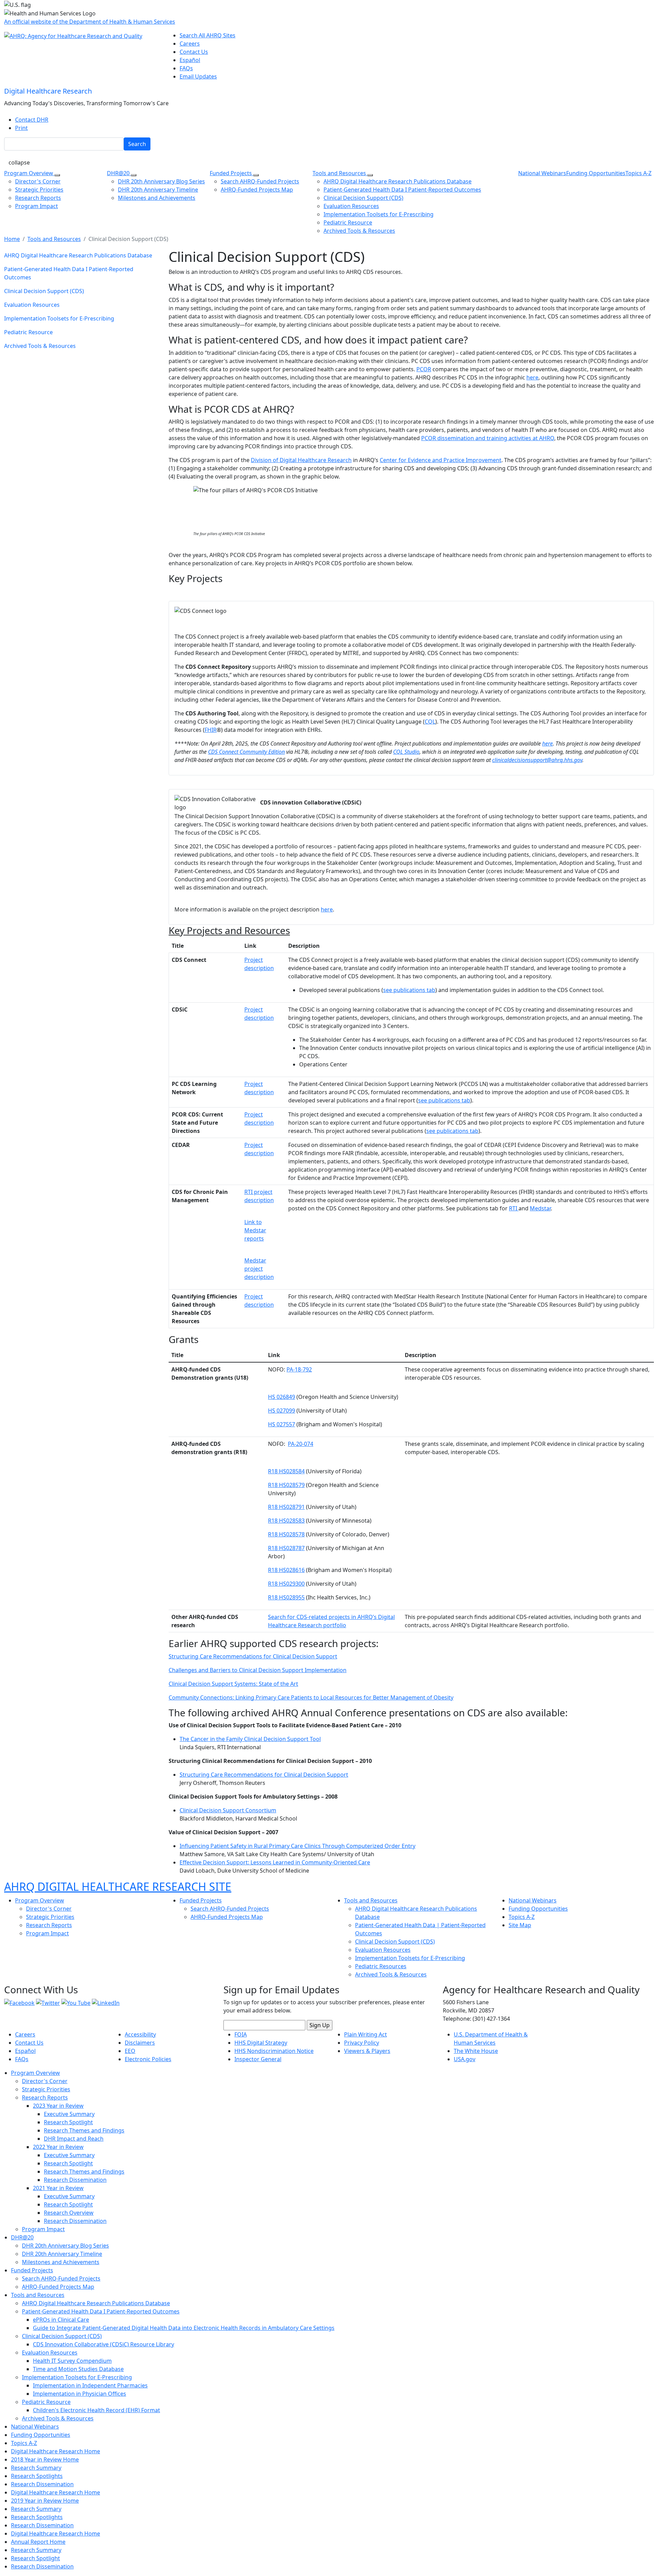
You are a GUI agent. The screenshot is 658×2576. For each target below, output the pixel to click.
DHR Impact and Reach (74, 2139)
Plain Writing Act (365, 2034)
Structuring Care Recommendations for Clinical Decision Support (253, 1656)
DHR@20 (119, 173)
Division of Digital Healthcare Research (301, 460)
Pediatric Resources (381, 1966)
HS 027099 (282, 1411)
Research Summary (36, 2468)
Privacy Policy (362, 2043)
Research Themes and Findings (84, 2130)
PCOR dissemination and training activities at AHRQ (488, 438)
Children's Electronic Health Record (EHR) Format (96, 2410)
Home (12, 239)
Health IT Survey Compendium (72, 2361)
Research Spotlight (68, 2122)
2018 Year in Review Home (45, 2459)
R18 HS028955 (286, 1597)
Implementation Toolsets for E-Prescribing (379, 214)
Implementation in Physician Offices (80, 2394)
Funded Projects (231, 173)
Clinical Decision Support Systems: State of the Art (233, 1684)
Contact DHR (32, 120)
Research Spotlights (37, 2476)
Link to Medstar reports (255, 1230)
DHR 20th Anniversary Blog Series (161, 181)
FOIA (241, 2034)
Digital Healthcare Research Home (56, 2451)
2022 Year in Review (58, 2147)
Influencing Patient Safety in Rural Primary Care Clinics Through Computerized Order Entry (297, 1846)
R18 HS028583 (286, 1521)
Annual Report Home (38, 2542)
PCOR (424, 369)
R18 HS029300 (286, 1584)
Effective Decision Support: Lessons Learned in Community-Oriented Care (275, 1862)
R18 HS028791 (286, 1507)
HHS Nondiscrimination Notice (274, 2051)
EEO (130, 2051)
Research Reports (38, 198)
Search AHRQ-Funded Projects (260, 181)
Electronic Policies (148, 2059)
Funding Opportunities (596, 173)
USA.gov (465, 2059)
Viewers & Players (367, 2051)
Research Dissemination (75, 2180)
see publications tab (409, 990)
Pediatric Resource (348, 222)
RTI (514, 1208)
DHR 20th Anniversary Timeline (158, 190)
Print (21, 128)
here (532, 377)
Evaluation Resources (351, 206)
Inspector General (258, 2059)
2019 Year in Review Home (45, 2501)
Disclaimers (140, 2043)
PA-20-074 (301, 1444)
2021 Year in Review (58, 2188)
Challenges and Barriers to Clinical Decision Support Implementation (258, 1670)
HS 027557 (282, 1424)
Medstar (540, 1208)
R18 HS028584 (286, 1471)
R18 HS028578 (286, 1534)
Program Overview (29, 173)
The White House (476, 2051)
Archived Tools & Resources (359, 231)
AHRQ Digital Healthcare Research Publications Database (398, 181)
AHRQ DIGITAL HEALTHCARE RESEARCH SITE (118, 1886)
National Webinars (542, 173)
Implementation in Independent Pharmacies (90, 2385)
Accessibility (140, 2034)
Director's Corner (38, 181)
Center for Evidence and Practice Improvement (441, 460)
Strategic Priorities (39, 190)
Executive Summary (69, 2114)
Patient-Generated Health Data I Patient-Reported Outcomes (402, 190)
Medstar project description (259, 1269)
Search (137, 144)
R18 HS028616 (286, 1570)
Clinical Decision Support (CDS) (363, 198)
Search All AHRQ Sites (208, 35)
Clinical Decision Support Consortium (228, 1810)
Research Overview (69, 2213)
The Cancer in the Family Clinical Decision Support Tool (250, 1739)
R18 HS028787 (286, 1548)
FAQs (186, 68)
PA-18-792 (299, 1369)
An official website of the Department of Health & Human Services (90, 22)
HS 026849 (282, 1397)
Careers (190, 44)
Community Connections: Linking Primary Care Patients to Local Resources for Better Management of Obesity (311, 1697)
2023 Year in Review (58, 2106)
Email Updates (198, 76)
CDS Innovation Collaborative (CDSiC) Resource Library (103, 2344)
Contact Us (194, 52)
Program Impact (36, 206)
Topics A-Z (638, 173)
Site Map (520, 1925)
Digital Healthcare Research (48, 91)
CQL (430, 722)
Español (190, 60)
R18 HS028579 (286, 1485)
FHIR (211, 730)
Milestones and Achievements (157, 198)
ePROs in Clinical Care (61, 2320)
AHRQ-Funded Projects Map (257, 190)
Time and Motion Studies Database (78, 2369)
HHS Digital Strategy (261, 2043)
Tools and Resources (340, 173)
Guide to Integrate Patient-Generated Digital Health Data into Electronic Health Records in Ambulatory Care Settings (184, 2328)
